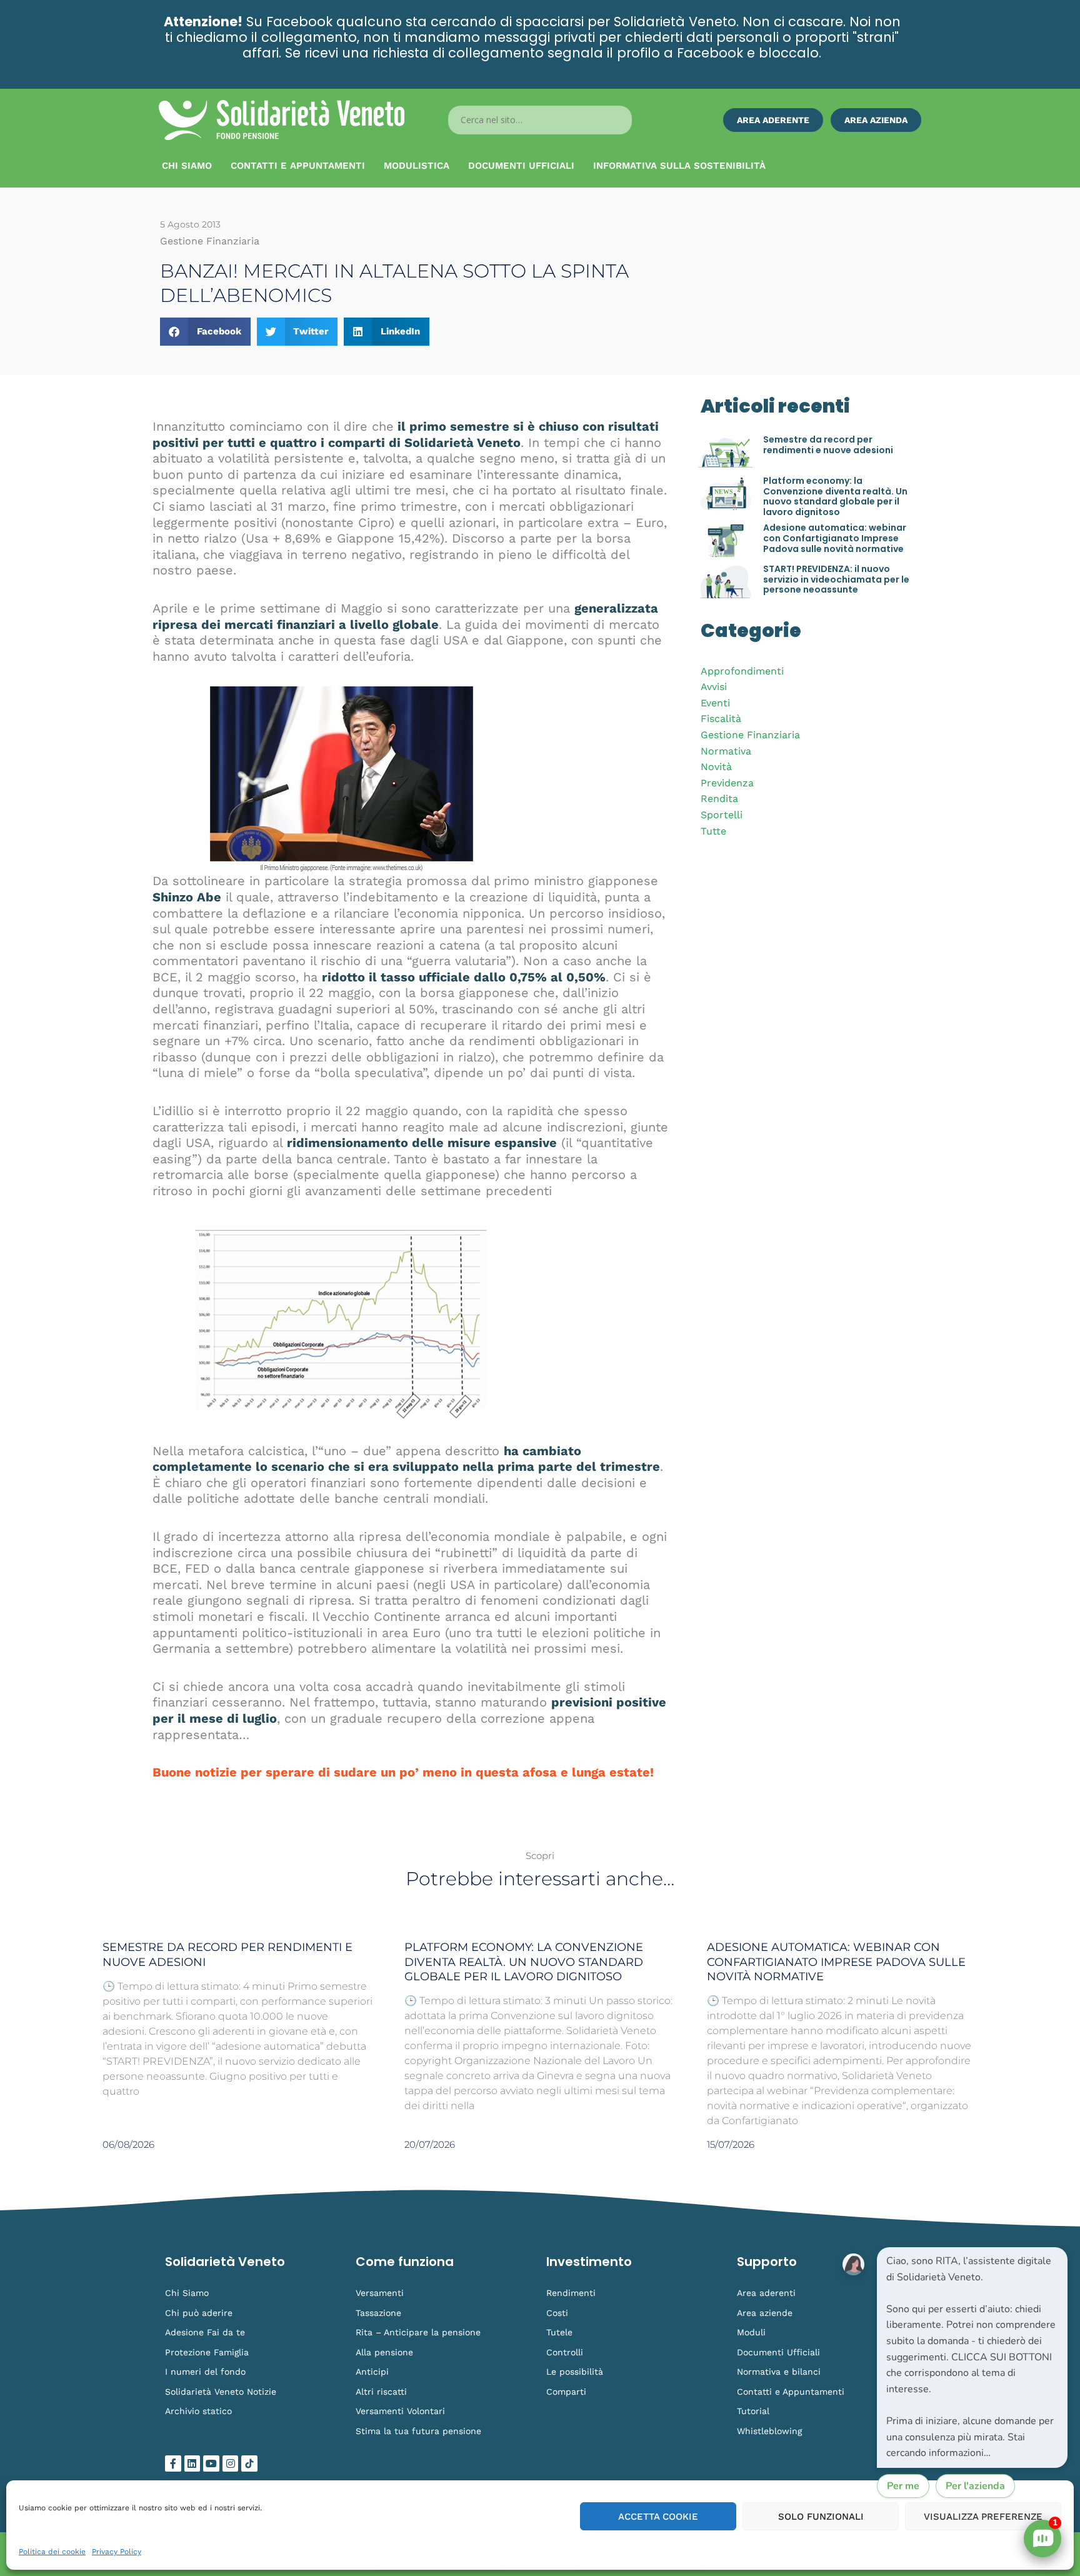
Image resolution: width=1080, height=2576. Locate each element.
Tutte (713, 831)
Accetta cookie (658, 2517)
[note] (972, 2358)
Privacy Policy (117, 2552)
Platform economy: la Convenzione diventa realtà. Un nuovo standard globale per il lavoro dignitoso (835, 496)
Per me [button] (903, 2486)
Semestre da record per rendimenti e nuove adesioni (828, 445)
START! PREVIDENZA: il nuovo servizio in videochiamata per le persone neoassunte (836, 579)
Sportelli (722, 815)
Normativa (726, 751)
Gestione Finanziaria (750, 735)
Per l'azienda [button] (975, 2486)
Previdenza (727, 783)
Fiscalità (721, 719)
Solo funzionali (821, 2517)
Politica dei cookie (52, 2552)
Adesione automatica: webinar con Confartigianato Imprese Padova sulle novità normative (835, 538)
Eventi (715, 703)
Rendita (719, 799)
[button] (205, 332)
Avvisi (714, 687)
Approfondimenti (742, 671)
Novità (716, 767)
